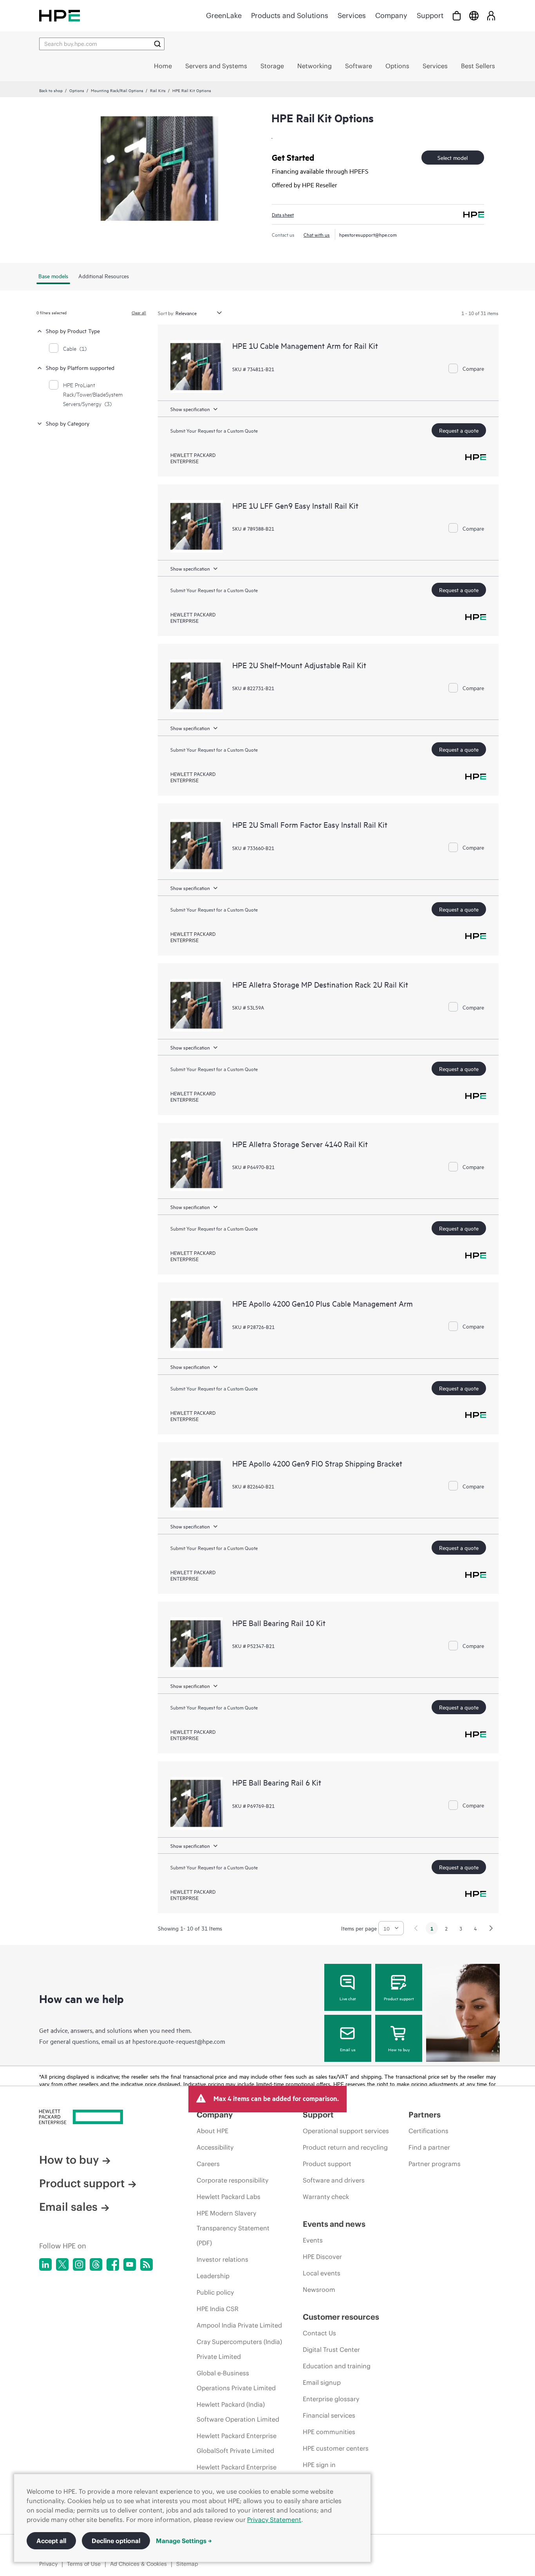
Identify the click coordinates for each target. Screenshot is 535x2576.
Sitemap (187, 2564)
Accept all (51, 2541)
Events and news (334, 2224)
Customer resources (341, 2317)
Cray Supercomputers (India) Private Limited (239, 2349)
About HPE (212, 2131)
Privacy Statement (274, 2520)
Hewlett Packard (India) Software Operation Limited (238, 2412)
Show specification (190, 409)
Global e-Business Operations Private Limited (236, 2380)
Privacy (48, 2564)
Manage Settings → (184, 2541)
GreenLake (224, 15)
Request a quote (459, 430)
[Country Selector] (474, 15)
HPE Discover (322, 2257)
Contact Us (319, 2333)
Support (430, 15)
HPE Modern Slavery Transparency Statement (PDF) (233, 2228)
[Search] (157, 44)
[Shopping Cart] (457, 15)
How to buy (399, 2049)
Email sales (68, 2207)
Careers (208, 2164)
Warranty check (326, 2197)
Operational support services (346, 2131)
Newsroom (319, 2290)
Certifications (428, 2131)
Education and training (337, 2366)
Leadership (213, 2276)
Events (313, 2240)
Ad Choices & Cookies (138, 2564)
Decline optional (116, 2541)
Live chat (348, 1998)
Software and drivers (334, 2180)
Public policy (215, 2292)
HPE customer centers (336, 2448)
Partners (425, 2115)
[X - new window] (62, 2264)
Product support (399, 1998)
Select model (453, 157)
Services (352, 15)
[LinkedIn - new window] (45, 2264)
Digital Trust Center (331, 2349)
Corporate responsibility (232, 2180)
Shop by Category (68, 423)
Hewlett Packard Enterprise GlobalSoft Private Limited (237, 2443)
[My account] (491, 15)
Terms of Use (84, 2564)
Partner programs (435, 2164)
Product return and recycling (345, 2147)
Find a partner (429, 2147)
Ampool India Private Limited (239, 2325)
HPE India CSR (218, 2309)
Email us (348, 2049)
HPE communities (329, 2432)
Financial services (329, 2415)
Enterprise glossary (331, 2399)
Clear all (139, 312)
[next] (491, 1928)
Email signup (322, 2382)
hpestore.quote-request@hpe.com (179, 2041)
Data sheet (283, 214)
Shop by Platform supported (80, 367)
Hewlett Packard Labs (229, 2197)
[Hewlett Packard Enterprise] (60, 15)
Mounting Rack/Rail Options (117, 90)
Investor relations (222, 2259)
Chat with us (317, 234)
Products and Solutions (290, 15)
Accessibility (215, 2147)
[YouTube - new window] (130, 2264)
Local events (322, 2273)
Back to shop (51, 90)
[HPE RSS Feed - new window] (146, 2264)
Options (77, 90)
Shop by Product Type (73, 331)
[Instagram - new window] (79, 2264)
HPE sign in (319, 2465)
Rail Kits (158, 90)
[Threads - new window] (96, 2264)
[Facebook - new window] (113, 2264)
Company (391, 15)
